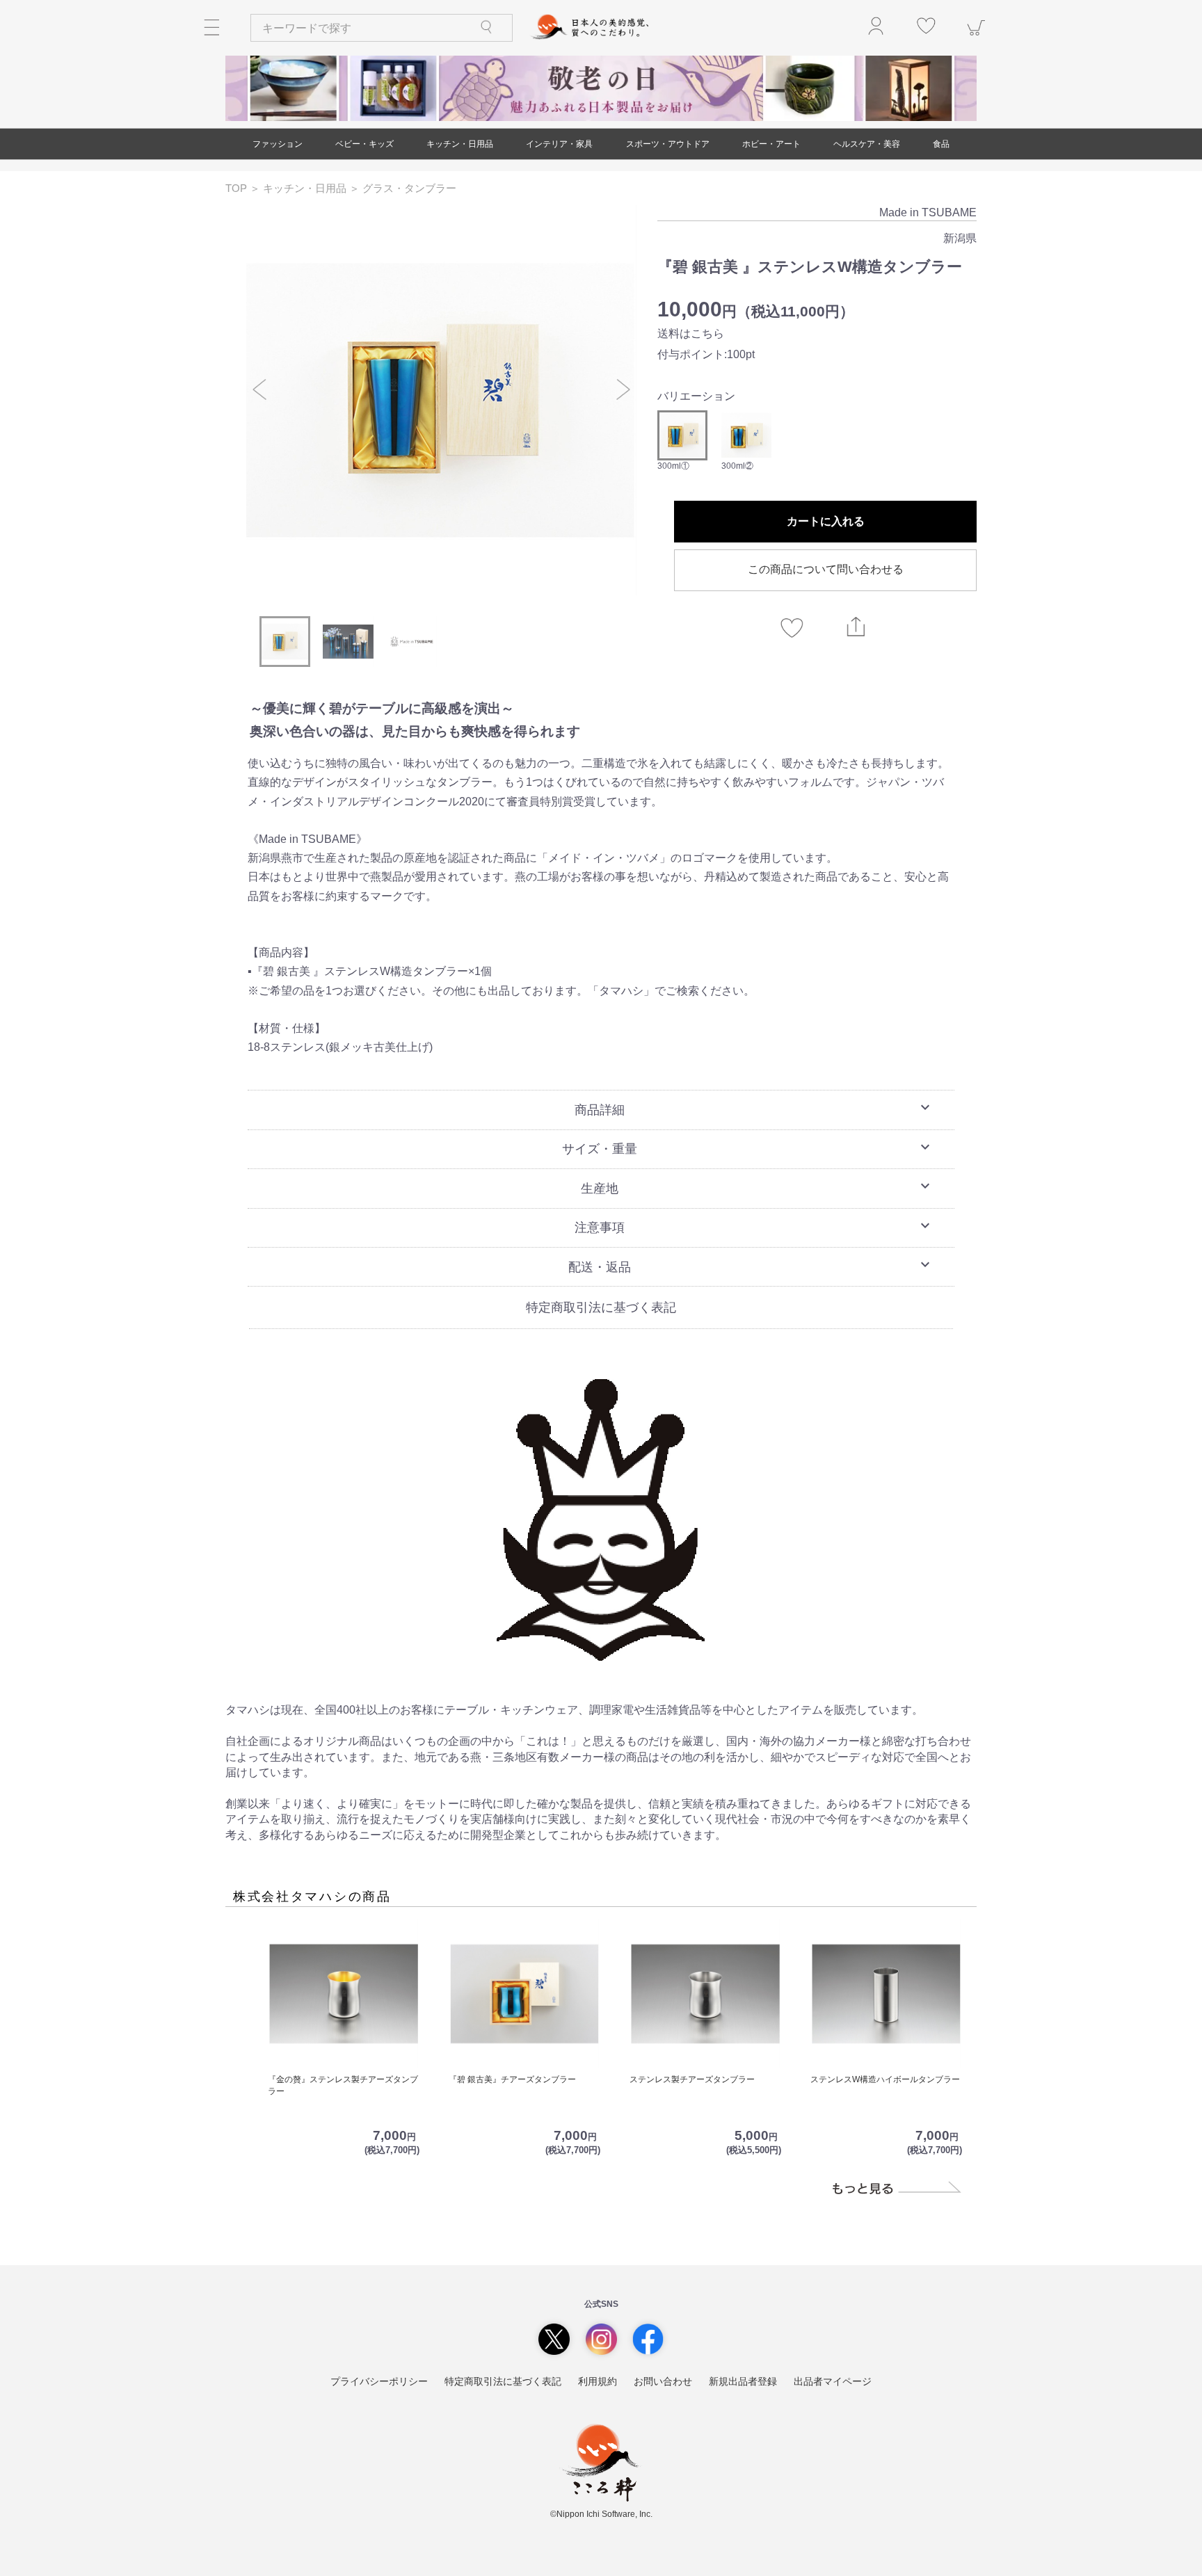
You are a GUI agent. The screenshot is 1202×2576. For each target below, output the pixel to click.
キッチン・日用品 (460, 144)
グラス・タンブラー (409, 188)
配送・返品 (751, 1265)
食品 (941, 144)
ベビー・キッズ (364, 144)
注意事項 (754, 1226)
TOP (238, 188)
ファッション (278, 144)
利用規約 (598, 2381)
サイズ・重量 (748, 1148)
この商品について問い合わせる (826, 569)
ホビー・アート (771, 144)
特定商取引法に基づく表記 (601, 1307)
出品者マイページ (833, 2381)
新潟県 (960, 238)
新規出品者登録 (743, 2381)
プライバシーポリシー (379, 2381)
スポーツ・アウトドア (668, 144)
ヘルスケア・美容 (867, 144)
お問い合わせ (663, 2381)
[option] (441, 400)
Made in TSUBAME (928, 212)
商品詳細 (754, 1108)
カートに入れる (826, 521)
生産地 (757, 1186)
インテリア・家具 (559, 144)
